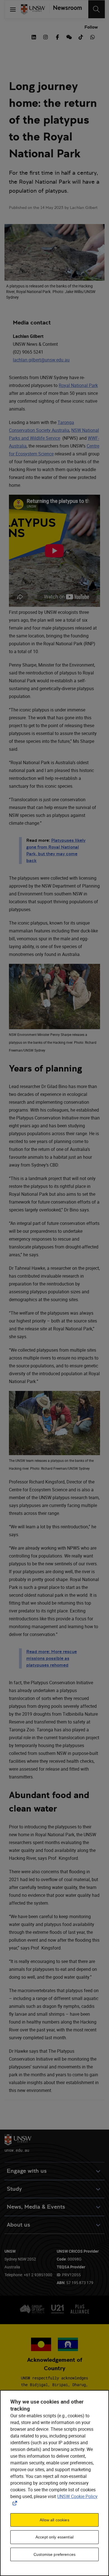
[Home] (33, 9)
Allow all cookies (54, 2520)
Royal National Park (78, 385)
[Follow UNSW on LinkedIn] (34, 36)
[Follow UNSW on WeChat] (69, 36)
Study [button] (14, 2189)
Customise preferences (54, 2554)
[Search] (97, 9)
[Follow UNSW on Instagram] (46, 36)
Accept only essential (54, 2537)
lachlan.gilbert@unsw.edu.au (41, 360)
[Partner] (65, 9)
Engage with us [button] (27, 2171)
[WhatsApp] (93, 36)
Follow (91, 27)
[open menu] (13, 9)
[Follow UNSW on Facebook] (57, 36)
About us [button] (18, 2225)
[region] (54, 2483)
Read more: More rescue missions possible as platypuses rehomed (52, 1658)
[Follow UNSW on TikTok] (81, 36)
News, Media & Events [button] (36, 2207)
